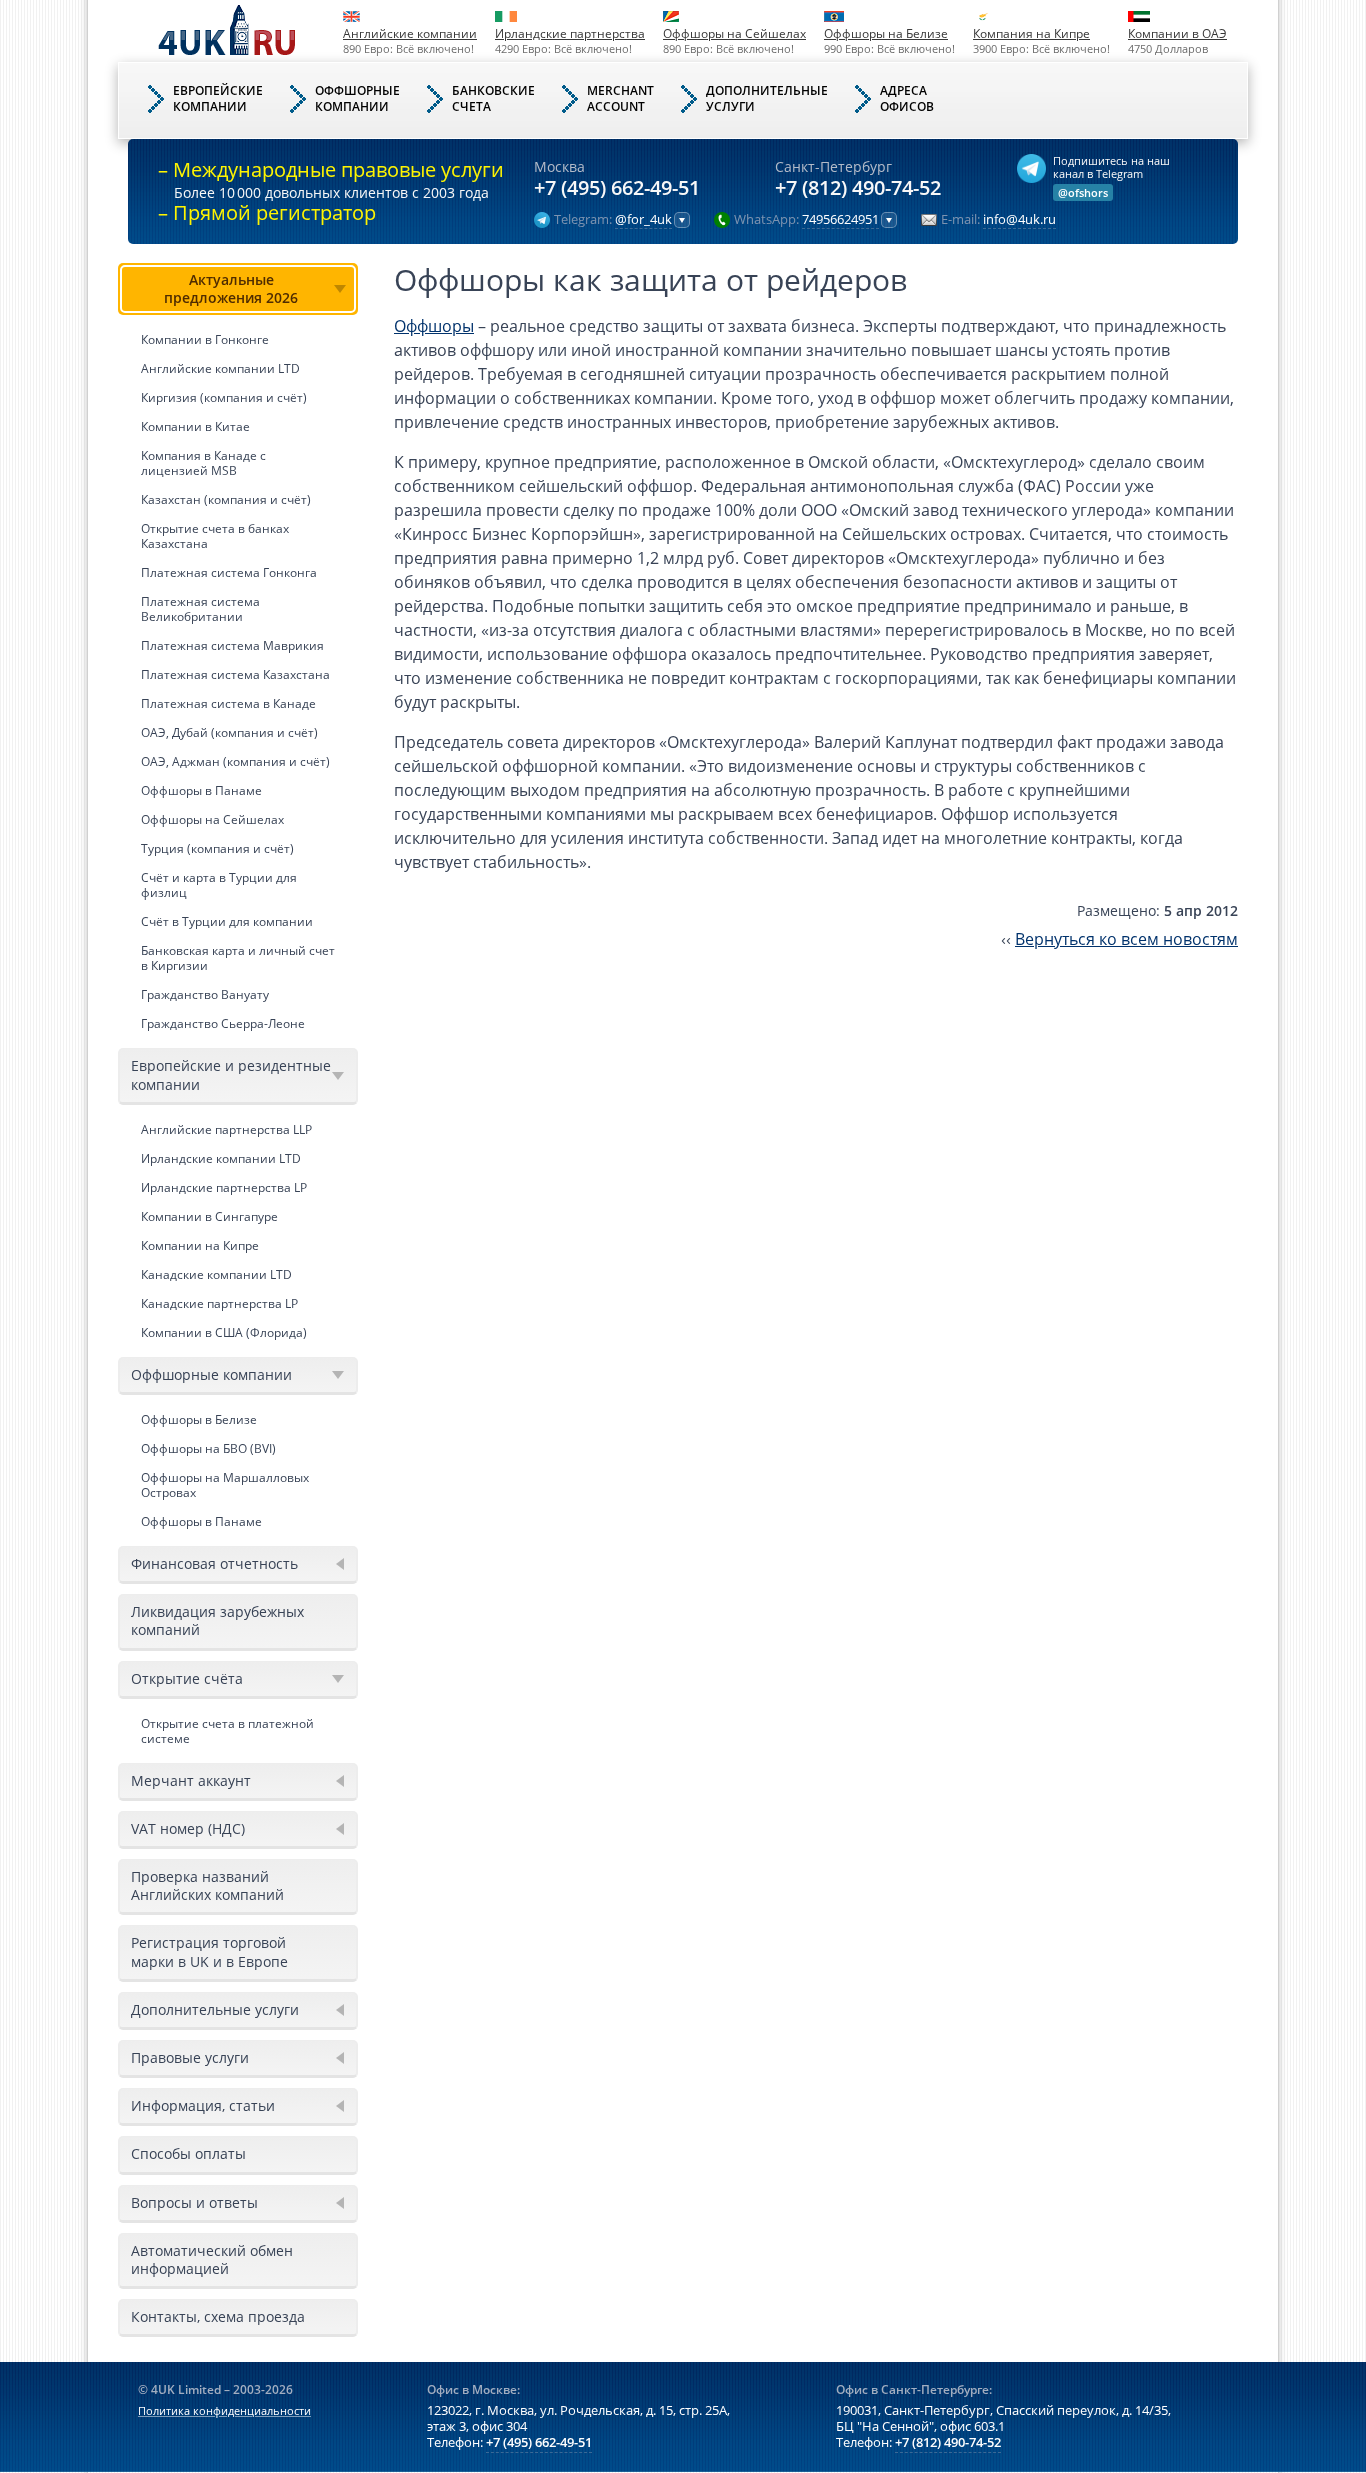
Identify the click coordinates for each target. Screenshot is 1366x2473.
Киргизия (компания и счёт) (224, 397)
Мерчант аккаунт (191, 1780)
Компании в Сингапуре (209, 1216)
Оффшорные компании (211, 1374)
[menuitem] (238, 650)
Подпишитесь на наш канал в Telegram (1111, 167)
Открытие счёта (187, 1678)
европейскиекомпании (218, 98)
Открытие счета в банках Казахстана (215, 536)
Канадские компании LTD (216, 1274)
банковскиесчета (493, 98)
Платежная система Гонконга (229, 572)
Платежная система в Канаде (228, 703)
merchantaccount (620, 98)
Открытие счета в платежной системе (227, 1731)
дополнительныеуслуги (767, 98)
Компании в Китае (195, 426)
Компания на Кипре (1031, 33)
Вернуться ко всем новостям (1126, 939)
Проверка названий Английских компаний (207, 1885)
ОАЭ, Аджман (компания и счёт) (235, 761)
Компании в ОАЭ (1177, 33)
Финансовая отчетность (214, 1563)
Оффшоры (434, 326)
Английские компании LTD (220, 368)
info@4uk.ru (1019, 220)
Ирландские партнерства (570, 33)
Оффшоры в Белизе (199, 1419)
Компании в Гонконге (205, 339)
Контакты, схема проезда (218, 2316)
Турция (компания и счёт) (217, 848)
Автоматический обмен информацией (212, 2259)
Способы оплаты (188, 2153)
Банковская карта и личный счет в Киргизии (238, 958)
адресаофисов (907, 98)
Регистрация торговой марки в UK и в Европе (209, 1951)
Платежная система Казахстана (235, 674)
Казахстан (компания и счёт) (226, 499)
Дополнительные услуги (215, 2009)
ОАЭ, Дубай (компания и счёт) (229, 732)
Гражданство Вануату (205, 994)
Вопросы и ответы (194, 2202)
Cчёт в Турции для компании (227, 921)
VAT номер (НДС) (188, 1828)
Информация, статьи (203, 2105)
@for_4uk (643, 220)
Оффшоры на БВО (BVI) (208, 1448)
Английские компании (410, 33)
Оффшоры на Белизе (886, 33)
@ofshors (1083, 192)
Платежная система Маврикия (232, 645)
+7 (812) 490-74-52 (858, 188)
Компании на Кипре (200, 1245)
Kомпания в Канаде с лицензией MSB (203, 463)
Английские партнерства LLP (226, 1129)
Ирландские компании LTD (221, 1158)
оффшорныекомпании (357, 98)
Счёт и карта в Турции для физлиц (219, 885)
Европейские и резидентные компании (231, 1074)
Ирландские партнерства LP (224, 1187)
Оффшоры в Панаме (201, 790)
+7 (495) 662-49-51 (617, 188)
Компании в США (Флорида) (224, 1332)
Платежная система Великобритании (200, 609)
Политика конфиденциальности (224, 2411)
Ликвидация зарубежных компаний (217, 1620)
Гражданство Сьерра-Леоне (223, 1023)
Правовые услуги (190, 2057)
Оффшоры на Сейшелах (734, 33)
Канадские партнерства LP (219, 1303)
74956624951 (840, 220)
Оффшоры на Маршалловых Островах (225, 1485)
